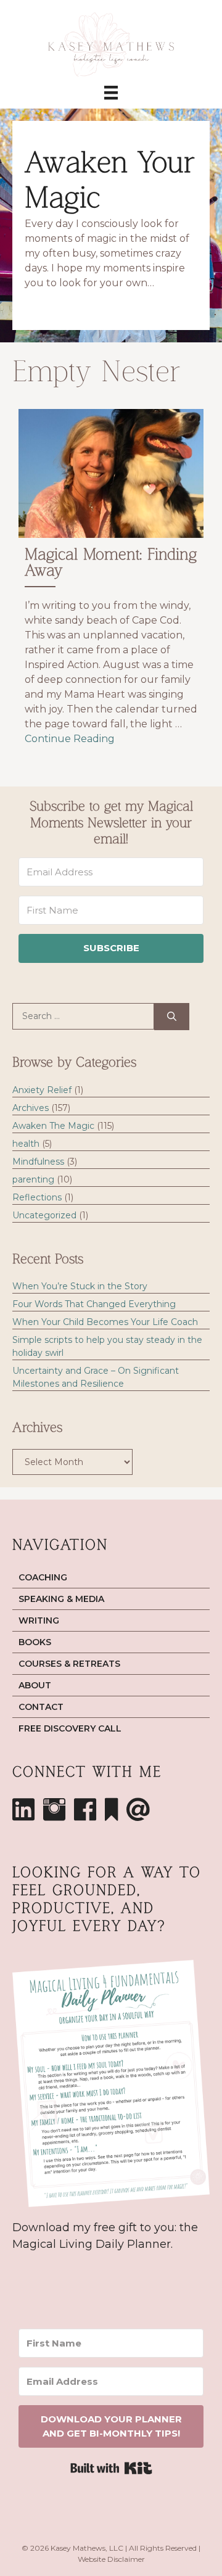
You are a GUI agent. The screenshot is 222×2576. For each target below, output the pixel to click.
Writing (39, 1620)
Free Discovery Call (70, 1728)
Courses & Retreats (69, 1664)
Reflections (37, 1197)
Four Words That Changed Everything (94, 1304)
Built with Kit (111, 2468)
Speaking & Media (61, 1599)
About (35, 1685)
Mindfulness (38, 1162)
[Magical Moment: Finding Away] (111, 583)
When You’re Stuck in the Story (80, 1286)
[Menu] (111, 93)
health (26, 1144)
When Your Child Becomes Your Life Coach (105, 1322)
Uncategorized (44, 1215)
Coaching (43, 1577)
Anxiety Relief (42, 1090)
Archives (31, 1108)
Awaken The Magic (53, 1126)
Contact (41, 1707)
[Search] (172, 1017)
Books (35, 1642)
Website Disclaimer (111, 2559)
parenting (33, 1179)
